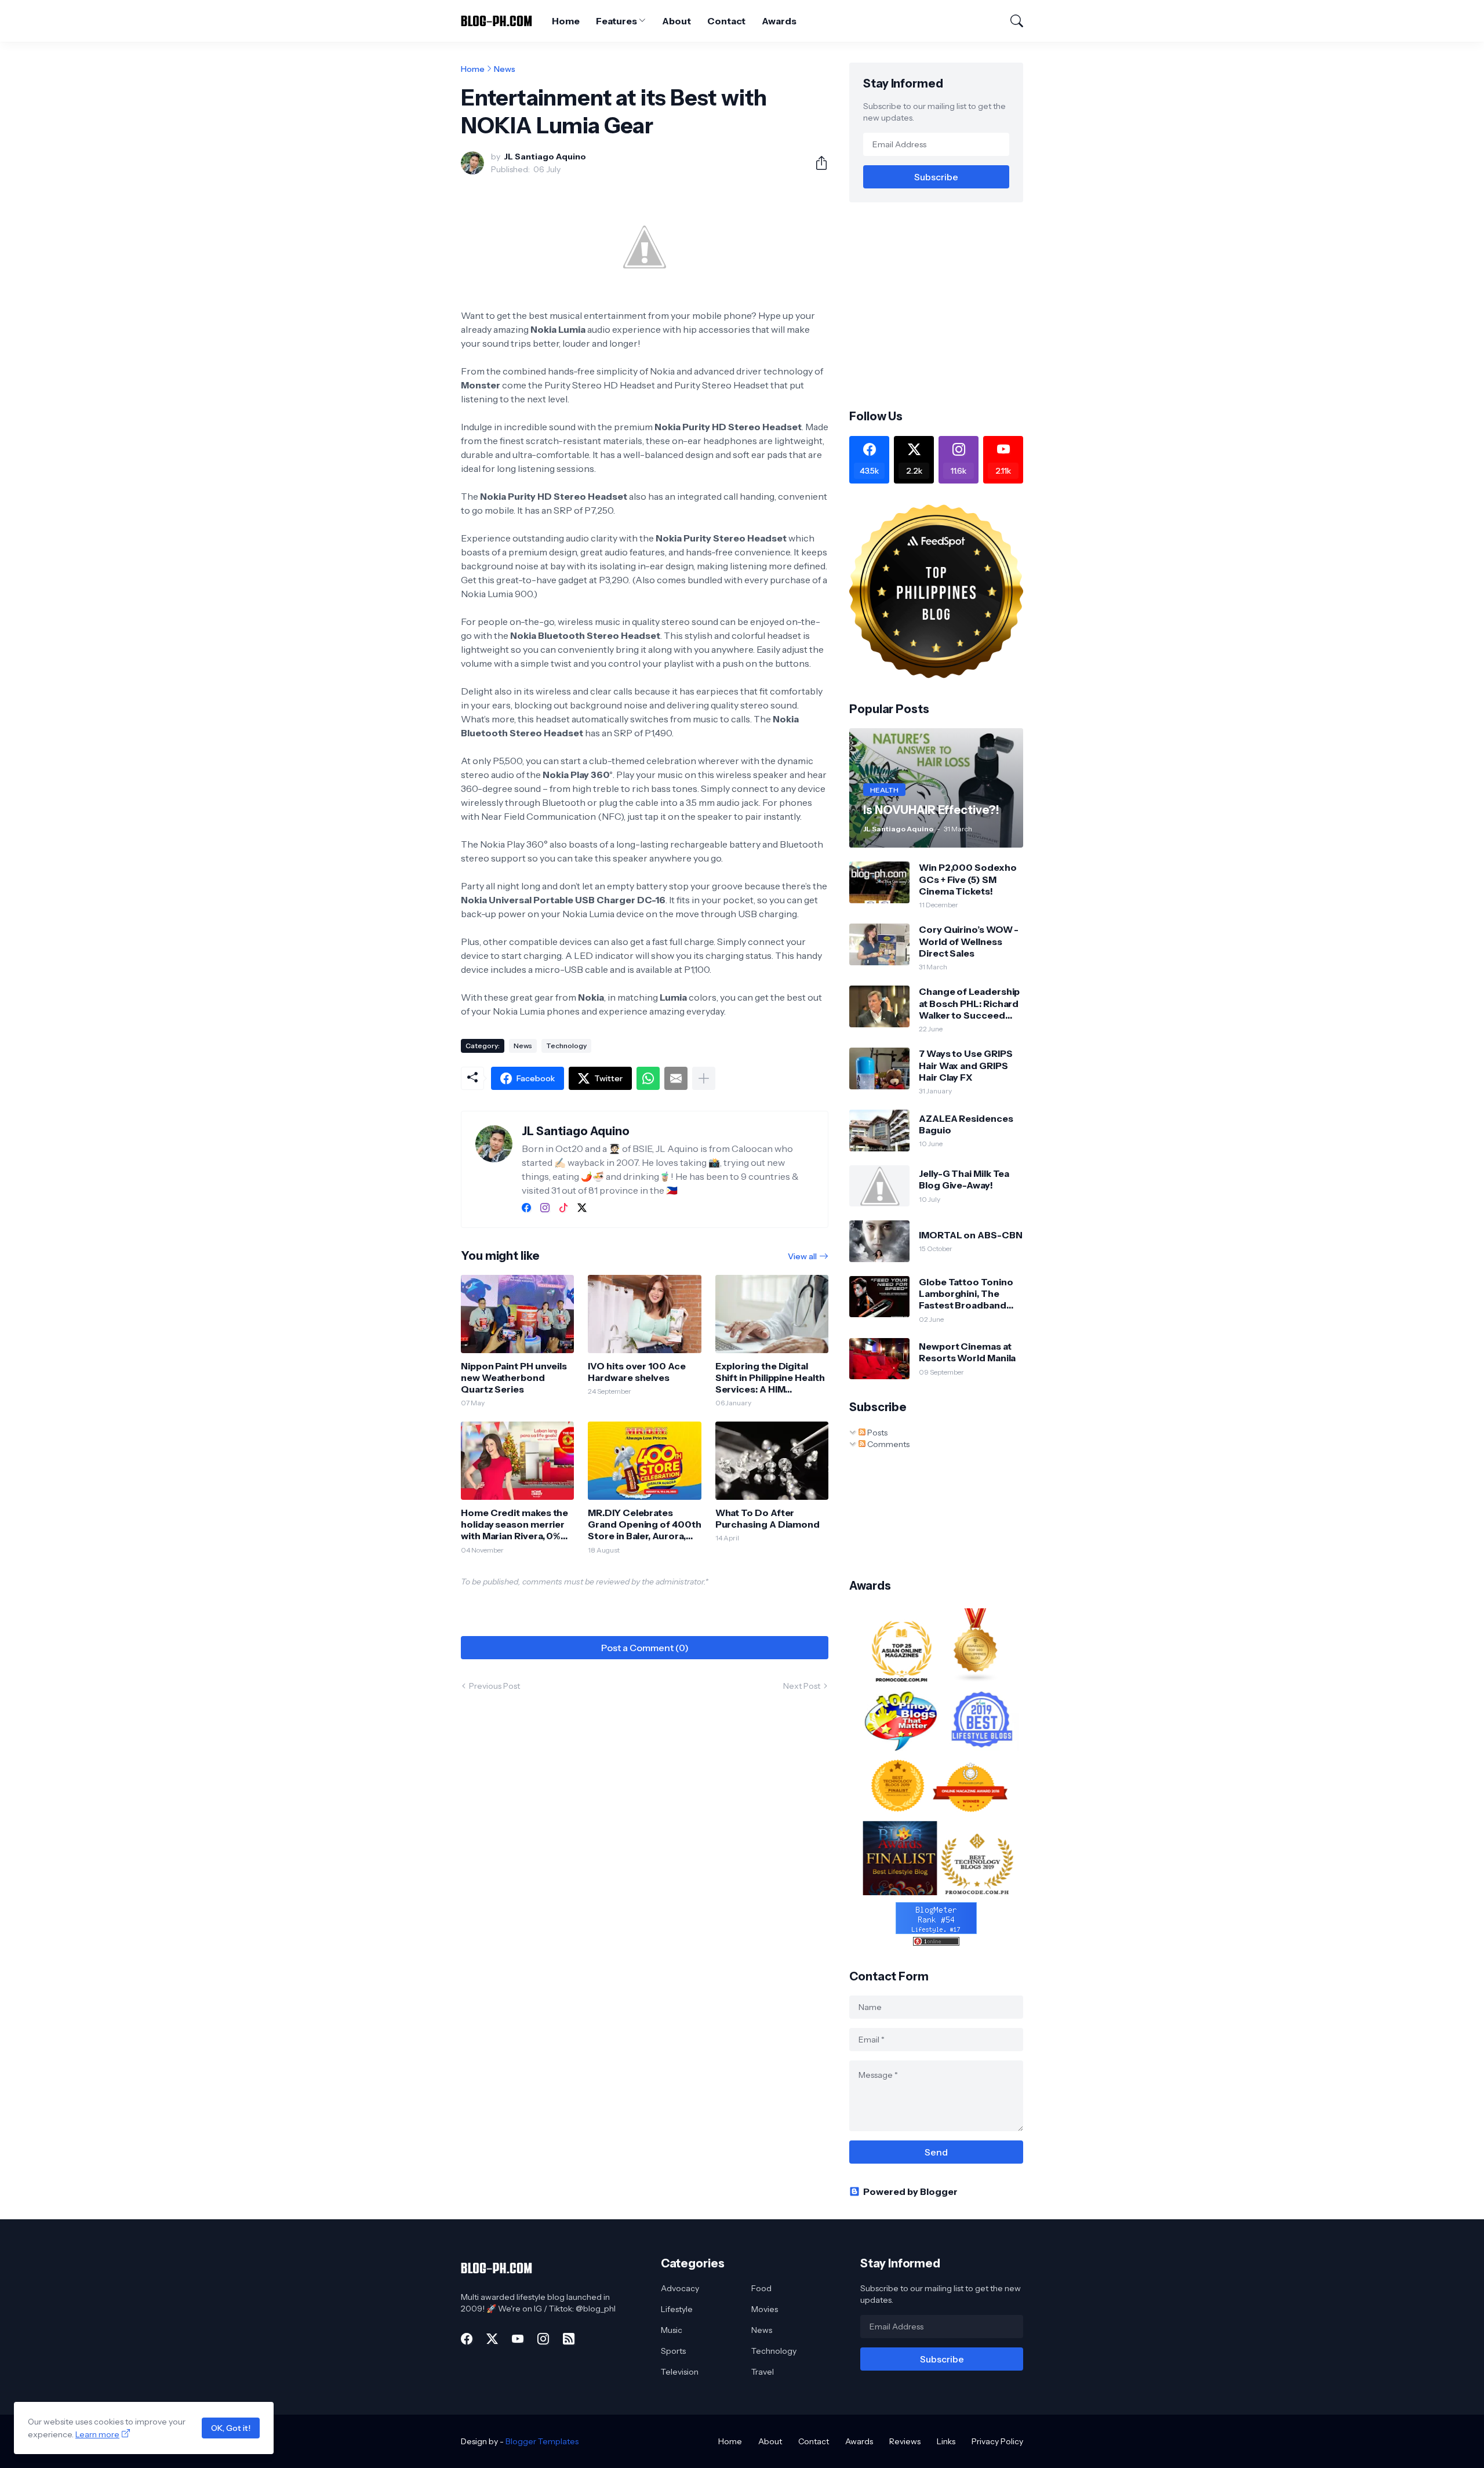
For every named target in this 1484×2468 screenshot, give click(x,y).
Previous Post (494, 1686)
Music (672, 2330)
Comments (888, 1444)
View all (802, 1256)
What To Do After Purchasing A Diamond (768, 1518)
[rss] (569, 2339)
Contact (726, 21)
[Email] (676, 1078)
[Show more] (704, 1078)
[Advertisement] (947, 304)
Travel (763, 2372)
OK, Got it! (231, 2428)
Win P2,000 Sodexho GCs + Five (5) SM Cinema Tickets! (968, 879)
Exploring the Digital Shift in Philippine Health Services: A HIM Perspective (770, 1378)
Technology (566, 1046)
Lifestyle (677, 2309)
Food (761, 2288)
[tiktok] (563, 1208)
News (505, 69)
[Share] (817, 163)
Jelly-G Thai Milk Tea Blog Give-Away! (964, 1179)
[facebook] (526, 1208)
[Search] (1012, 21)
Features (616, 21)
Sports (673, 2351)
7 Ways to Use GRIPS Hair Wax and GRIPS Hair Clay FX (965, 1065)
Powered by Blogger (910, 2191)
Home (566, 21)
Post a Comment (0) (645, 1648)
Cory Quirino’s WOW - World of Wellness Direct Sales (969, 941)
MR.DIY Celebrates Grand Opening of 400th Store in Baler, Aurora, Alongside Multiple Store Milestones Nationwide (644, 1524)
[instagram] (545, 1208)
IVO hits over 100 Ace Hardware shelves (636, 1372)
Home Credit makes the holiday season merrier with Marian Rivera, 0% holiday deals (514, 1524)
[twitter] (582, 1208)
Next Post (802, 1686)
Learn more (97, 2434)
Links (946, 2441)
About (676, 21)
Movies (765, 2309)
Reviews (905, 2441)
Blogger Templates (542, 2441)
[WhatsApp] (648, 1078)
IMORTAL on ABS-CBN (971, 1235)
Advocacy (680, 2288)
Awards (779, 21)
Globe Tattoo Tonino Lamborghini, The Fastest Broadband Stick (966, 1294)
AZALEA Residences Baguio (966, 1124)
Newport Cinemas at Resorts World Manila (967, 1352)
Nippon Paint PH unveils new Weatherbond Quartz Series (514, 1378)
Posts (876, 1433)
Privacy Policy (997, 2441)
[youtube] (518, 2339)
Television (680, 2372)
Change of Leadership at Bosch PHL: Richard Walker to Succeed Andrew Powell (969, 1003)
